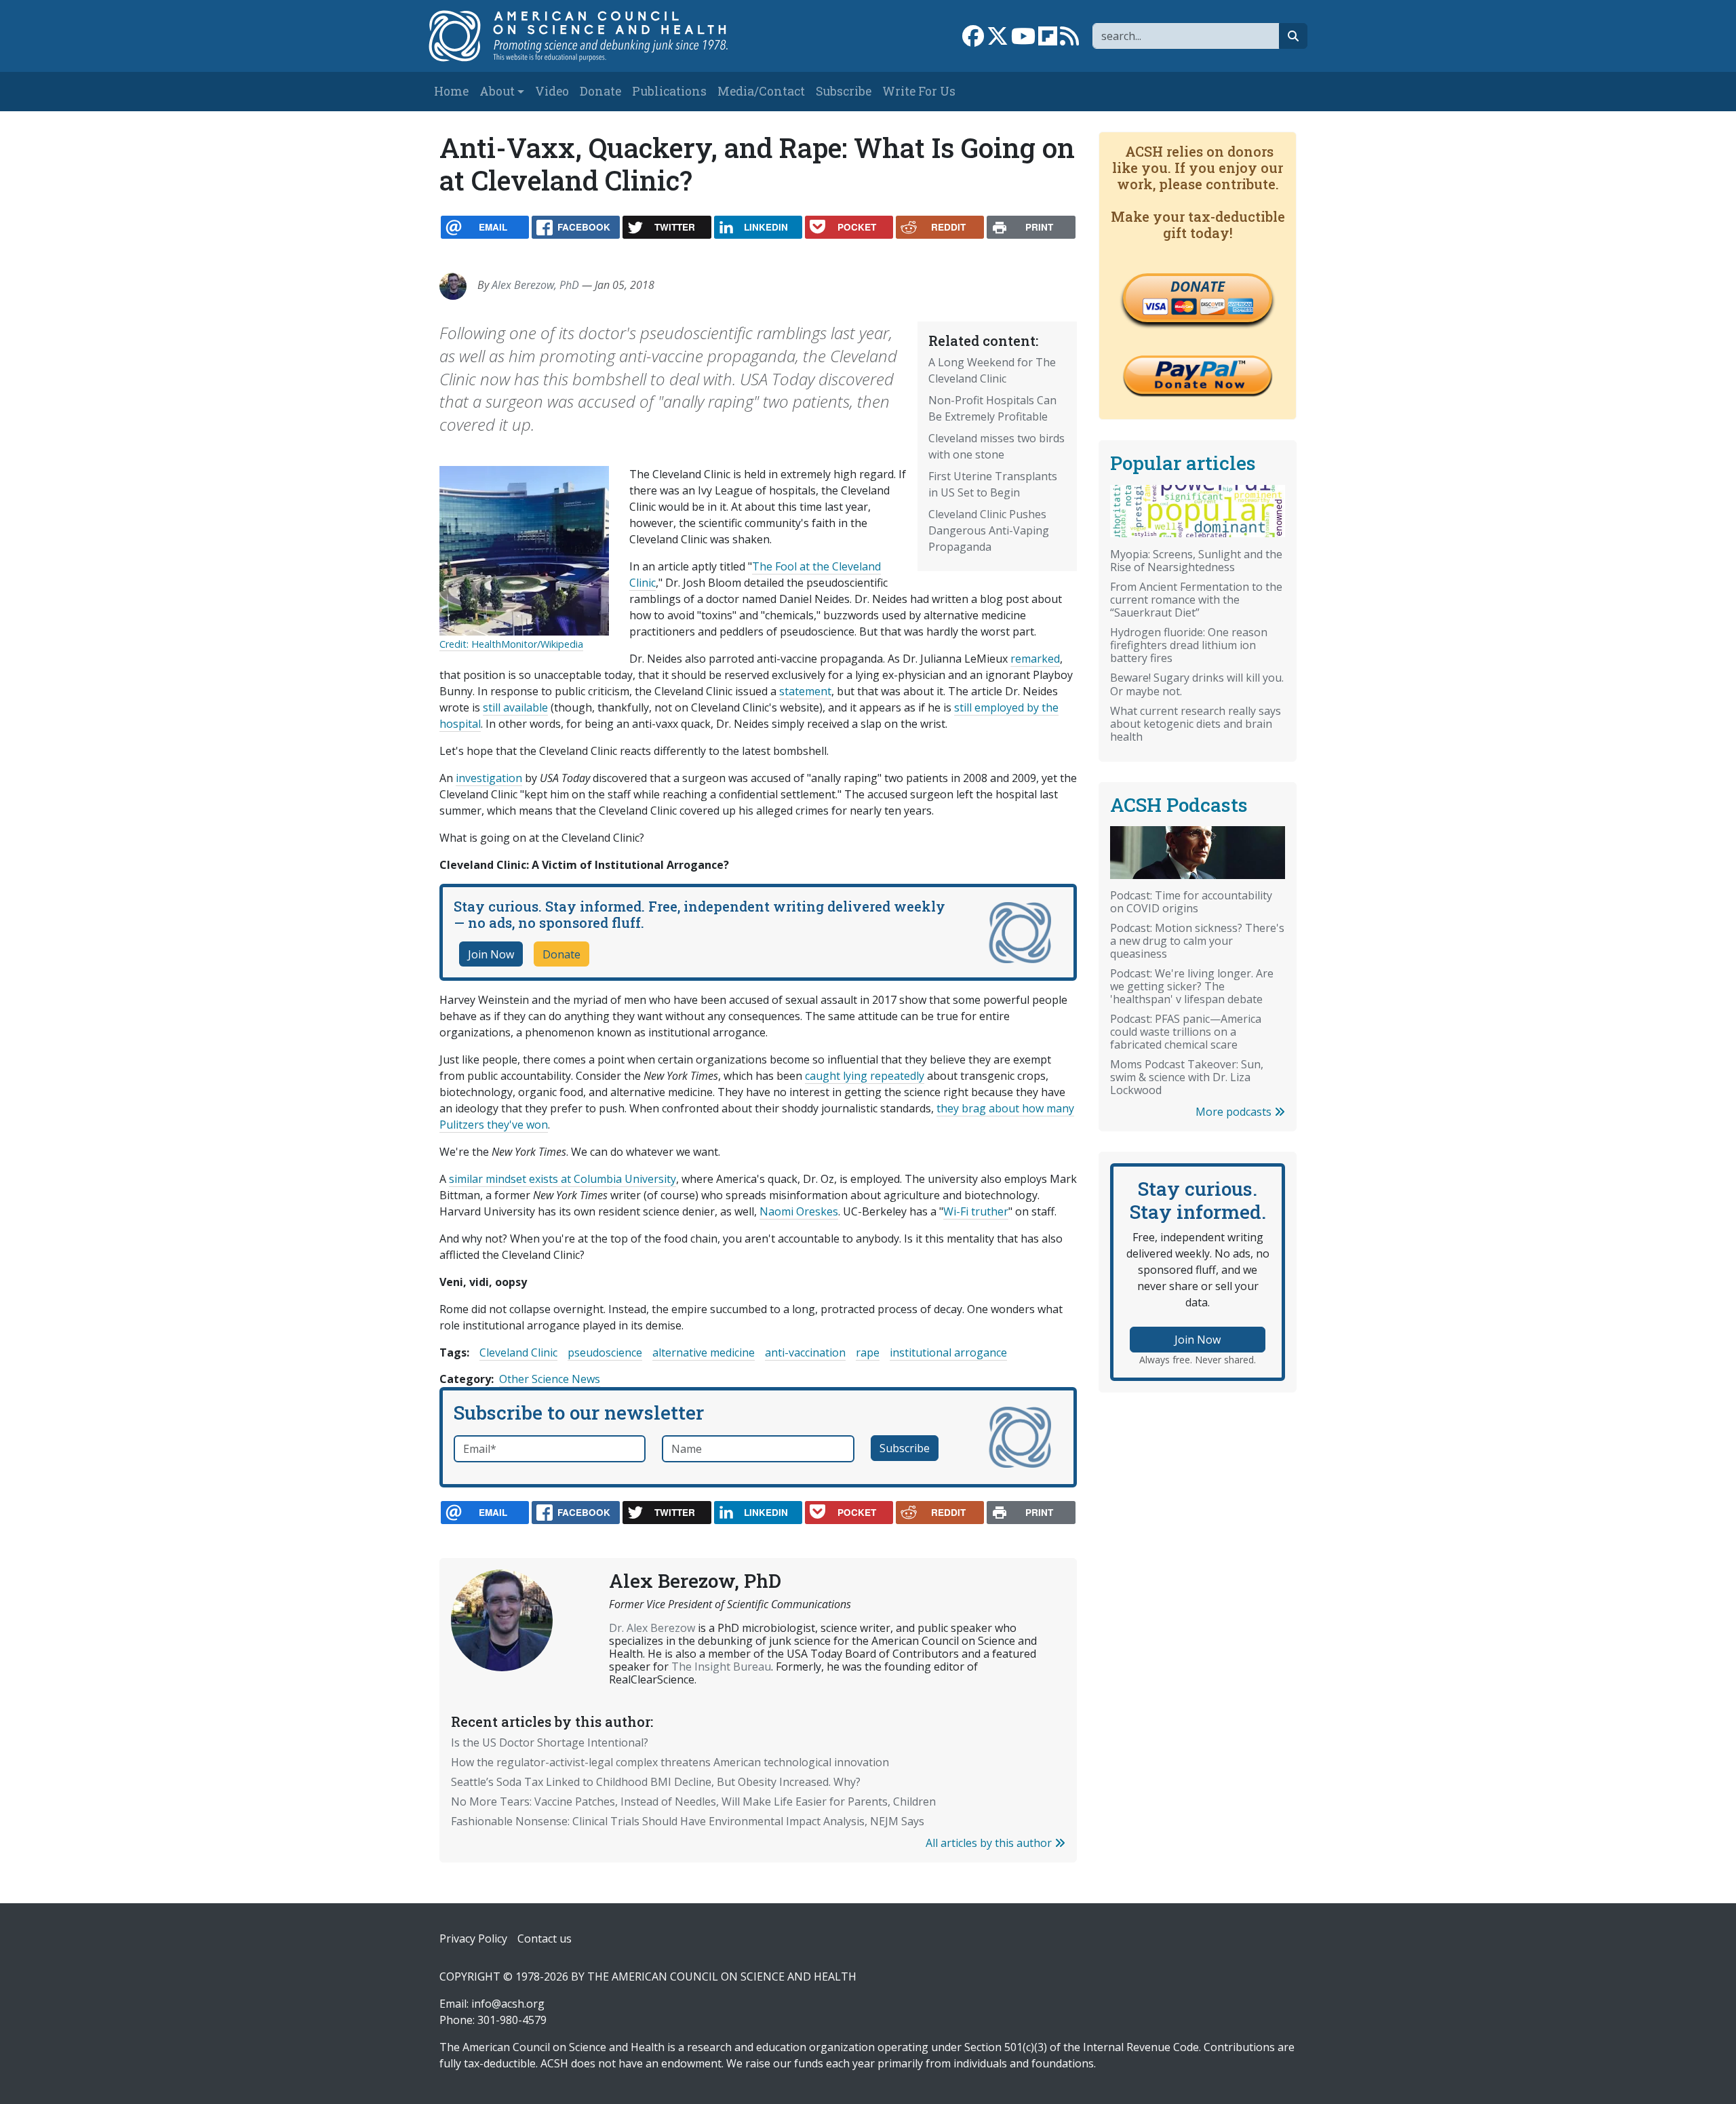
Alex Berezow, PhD (535, 285)
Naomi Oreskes (799, 1211)
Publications (669, 91)
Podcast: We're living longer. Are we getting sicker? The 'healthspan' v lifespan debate (1192, 986)
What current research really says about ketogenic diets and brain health (1196, 724)
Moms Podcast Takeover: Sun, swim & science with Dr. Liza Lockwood (1187, 1077)
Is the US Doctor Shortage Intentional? (550, 1742)
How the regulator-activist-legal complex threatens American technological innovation (670, 1762)
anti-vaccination (805, 1352)
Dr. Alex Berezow (652, 1628)
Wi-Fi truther (976, 1211)
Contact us (545, 1939)
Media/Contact (761, 91)
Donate (600, 91)
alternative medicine (704, 1352)
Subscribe (844, 91)
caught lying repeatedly (865, 1076)
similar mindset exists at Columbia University (563, 1179)
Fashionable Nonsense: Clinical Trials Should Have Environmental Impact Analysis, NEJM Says (688, 1821)
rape (868, 1352)
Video (552, 91)
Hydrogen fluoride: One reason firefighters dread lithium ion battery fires (1189, 645)
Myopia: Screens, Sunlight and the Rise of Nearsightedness (1196, 561)
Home (451, 91)
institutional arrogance (948, 1352)
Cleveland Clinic (518, 1352)
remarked (1035, 659)
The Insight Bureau (721, 1667)
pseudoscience (605, 1352)
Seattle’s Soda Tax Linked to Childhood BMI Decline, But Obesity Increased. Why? (656, 1782)
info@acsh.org (508, 2004)
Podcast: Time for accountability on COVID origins (1191, 902)
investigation (489, 778)
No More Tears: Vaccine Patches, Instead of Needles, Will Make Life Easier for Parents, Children (693, 1801)
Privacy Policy (473, 1939)
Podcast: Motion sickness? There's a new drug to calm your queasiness (1197, 941)
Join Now (491, 954)
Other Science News (550, 1379)
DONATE (1198, 286)
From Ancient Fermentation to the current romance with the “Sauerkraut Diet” (1196, 600)
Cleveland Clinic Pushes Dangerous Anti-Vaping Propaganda (989, 530)
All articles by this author (990, 1843)
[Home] (592, 36)
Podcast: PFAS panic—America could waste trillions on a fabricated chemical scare (1186, 1032)
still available (515, 707)
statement (805, 691)
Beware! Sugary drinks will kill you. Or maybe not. (1197, 684)
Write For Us (919, 91)
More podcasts (1235, 1112)
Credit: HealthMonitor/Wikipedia (511, 644)
